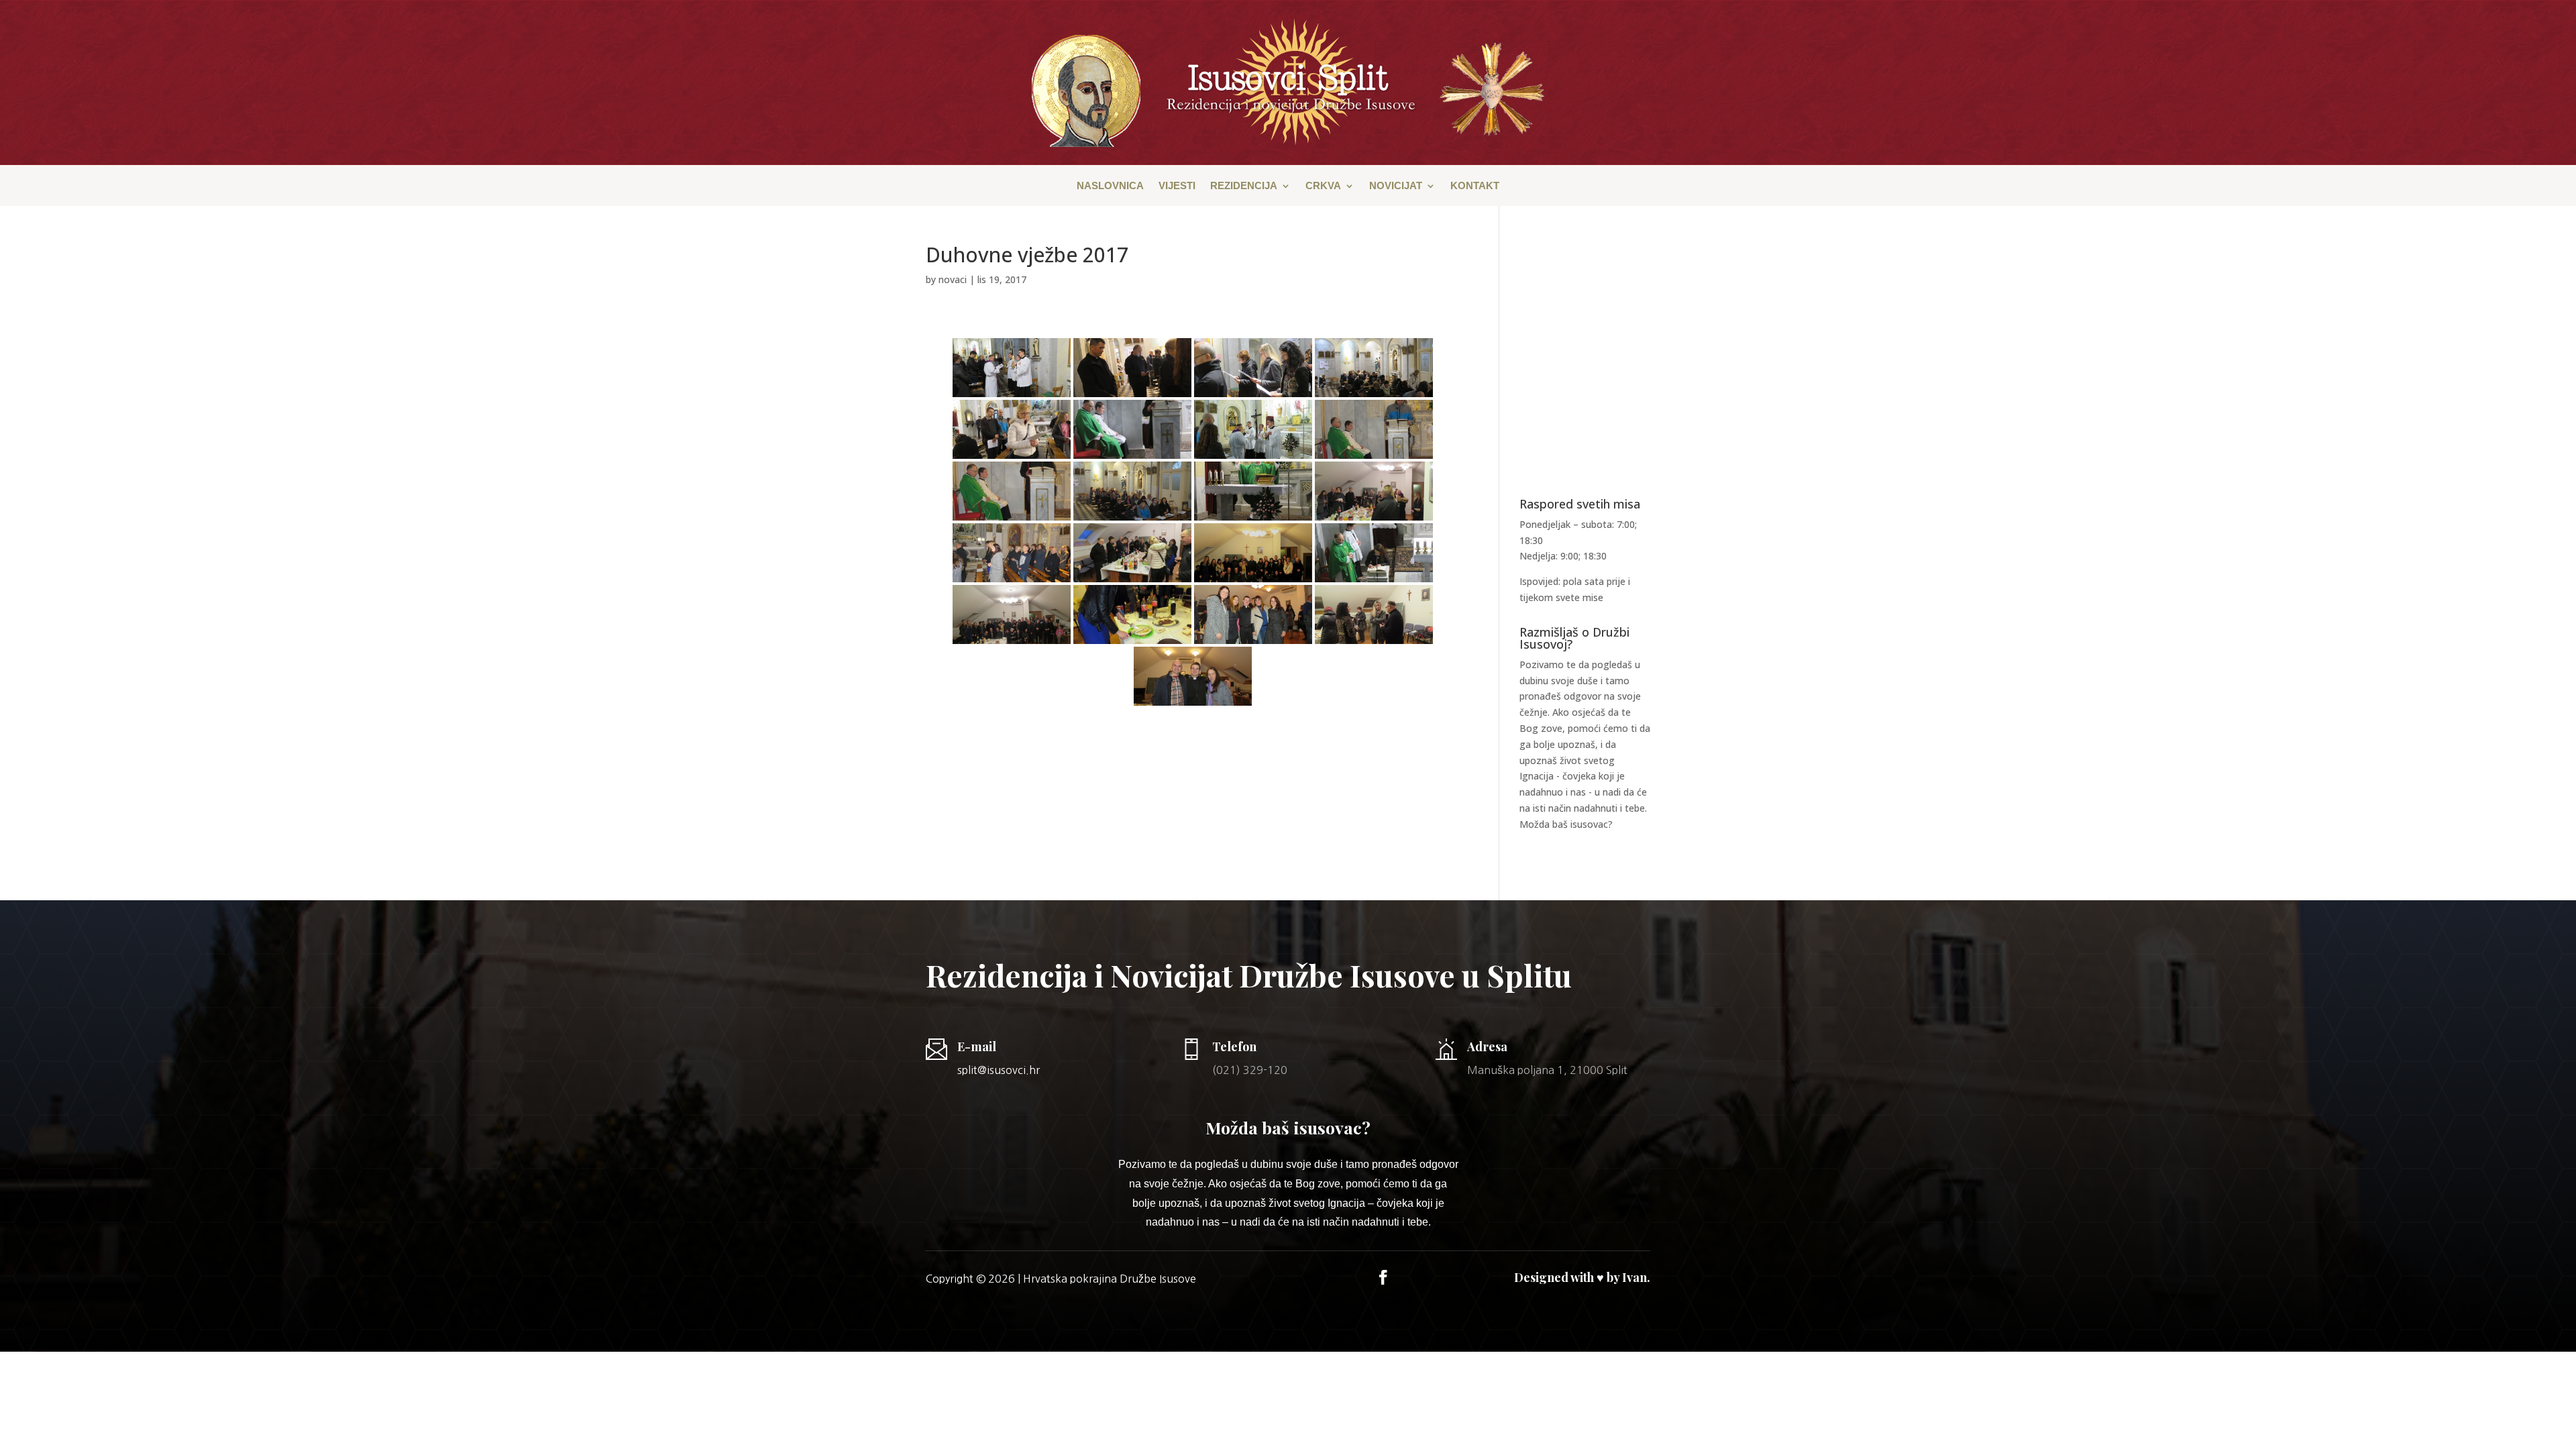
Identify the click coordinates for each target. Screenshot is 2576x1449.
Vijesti (1177, 186)
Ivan (1634, 1277)
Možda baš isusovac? (1566, 824)
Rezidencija (1244, 186)
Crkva (1323, 186)
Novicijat (1396, 186)
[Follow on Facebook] (1383, 1277)
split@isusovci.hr (999, 1070)
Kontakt (1475, 186)
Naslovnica (1110, 186)
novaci (953, 279)
